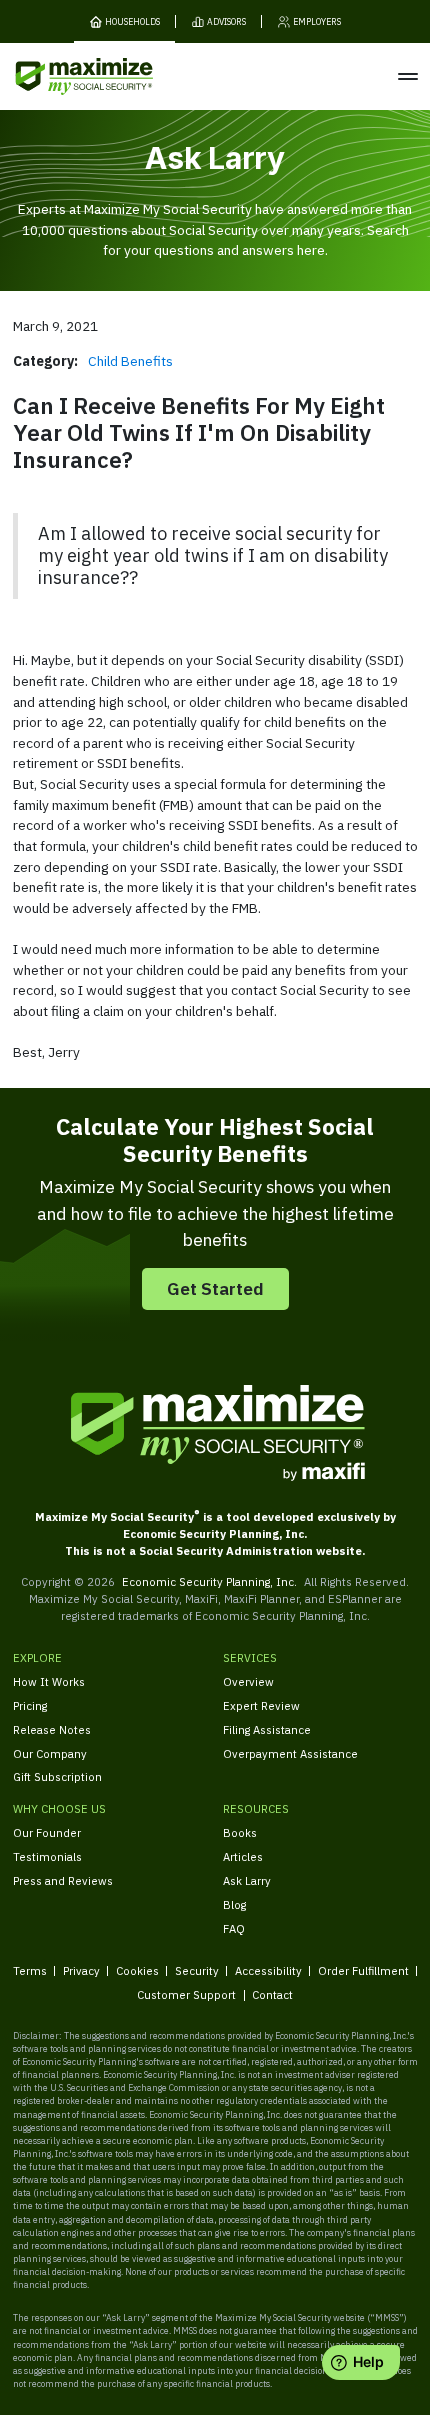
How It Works (49, 1681)
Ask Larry (247, 1880)
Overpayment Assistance (290, 1753)
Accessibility (268, 1970)
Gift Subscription (57, 1776)
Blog (234, 1904)
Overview (248, 1681)
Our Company (50, 1753)
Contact (272, 1994)
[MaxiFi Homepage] (58, 76)
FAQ (234, 1928)
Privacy (81, 1970)
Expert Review (261, 1705)
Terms (30, 1970)
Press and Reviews (63, 1880)
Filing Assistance (267, 1729)
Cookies (137, 1970)
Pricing (30, 1705)
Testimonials (47, 1856)
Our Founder (47, 1832)
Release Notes (52, 1729)
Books (240, 1832)
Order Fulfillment (363, 1970)
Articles (243, 1856)
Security (197, 1970)
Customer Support (186, 1994)
